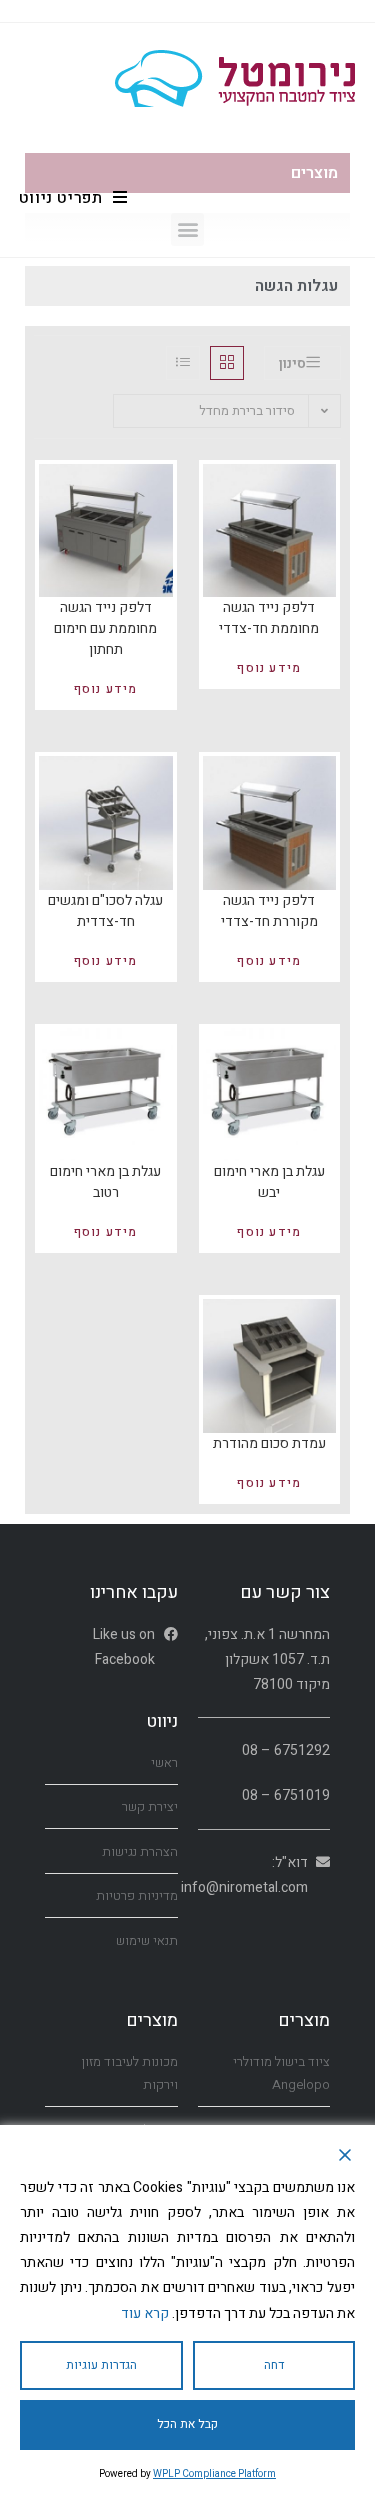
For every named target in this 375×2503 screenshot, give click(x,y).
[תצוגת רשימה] (183, 363)
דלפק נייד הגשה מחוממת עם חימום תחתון (105, 628)
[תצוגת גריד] (227, 363)
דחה (274, 2365)
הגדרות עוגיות (101, 2365)
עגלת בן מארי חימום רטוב (105, 1182)
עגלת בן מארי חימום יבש (269, 1182)
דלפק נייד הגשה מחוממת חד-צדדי (269, 618)
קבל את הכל (187, 2424)
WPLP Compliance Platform (214, 2474)
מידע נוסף (269, 668)
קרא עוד (145, 2313)
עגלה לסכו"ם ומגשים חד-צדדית (105, 911)
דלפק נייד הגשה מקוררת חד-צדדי (269, 911)
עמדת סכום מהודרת (269, 1443)
